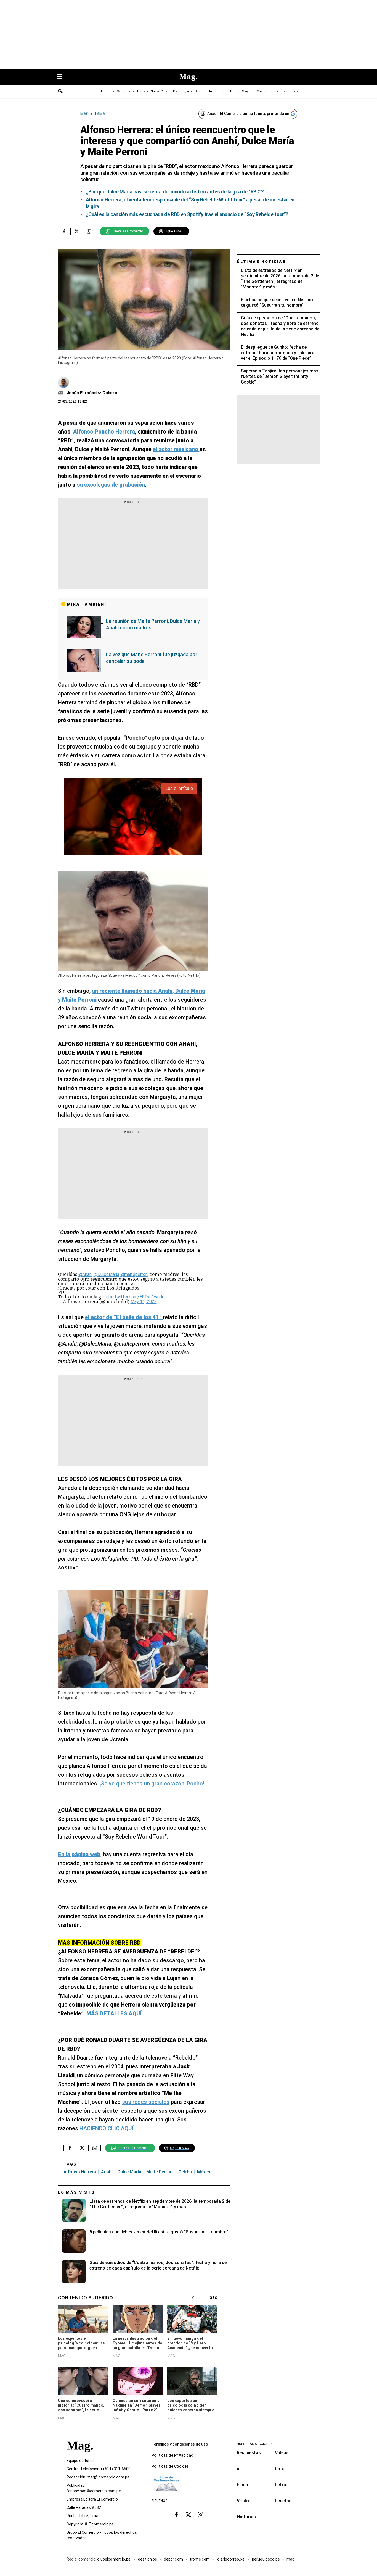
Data (280, 2469)
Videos (282, 2453)
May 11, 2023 (144, 1302)
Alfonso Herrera (80, 2172)
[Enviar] (60, 92)
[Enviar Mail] (61, 393)
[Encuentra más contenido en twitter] (77, 231)
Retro (281, 2485)
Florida (106, 91)
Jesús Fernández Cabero (92, 393)
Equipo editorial (80, 2461)
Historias (246, 2517)
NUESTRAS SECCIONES (255, 2444)
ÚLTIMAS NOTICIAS (261, 262)
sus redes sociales (146, 2102)
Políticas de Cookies (170, 2466)
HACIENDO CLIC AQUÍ (107, 2128)
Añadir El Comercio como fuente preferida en (248, 114)
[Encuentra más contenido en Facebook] (64, 231)
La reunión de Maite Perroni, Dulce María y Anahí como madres (153, 624)
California (124, 91)
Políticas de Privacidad (172, 2455)
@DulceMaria (106, 1274)
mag (290, 2559)
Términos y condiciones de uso (180, 2444)
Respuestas (249, 2453)
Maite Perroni (160, 2172)
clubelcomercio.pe (114, 2559)
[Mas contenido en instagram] (201, 2514)
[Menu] (63, 77)
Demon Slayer (241, 91)
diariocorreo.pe (231, 2559)
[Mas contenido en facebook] (176, 2514)
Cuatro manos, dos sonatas (277, 91)
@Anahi (85, 1274)
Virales (244, 2501)
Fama (242, 2485)
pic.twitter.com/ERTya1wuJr (136, 1297)
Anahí (107, 2172)
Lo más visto (76, 2192)
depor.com (173, 2559)
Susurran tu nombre (210, 91)
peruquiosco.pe (266, 2559)
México (204, 2172)
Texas (141, 91)
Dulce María (129, 2172)
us (239, 2469)
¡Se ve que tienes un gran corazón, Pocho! (151, 1784)
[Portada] (80, 2455)
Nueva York (159, 91)
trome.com (200, 2559)
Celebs (185, 2172)
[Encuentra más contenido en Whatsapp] (89, 231)
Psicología (181, 91)
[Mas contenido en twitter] (189, 2514)
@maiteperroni (134, 1274)
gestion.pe (148, 2559)
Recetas (283, 2501)
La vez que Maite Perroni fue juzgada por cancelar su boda (152, 658)
